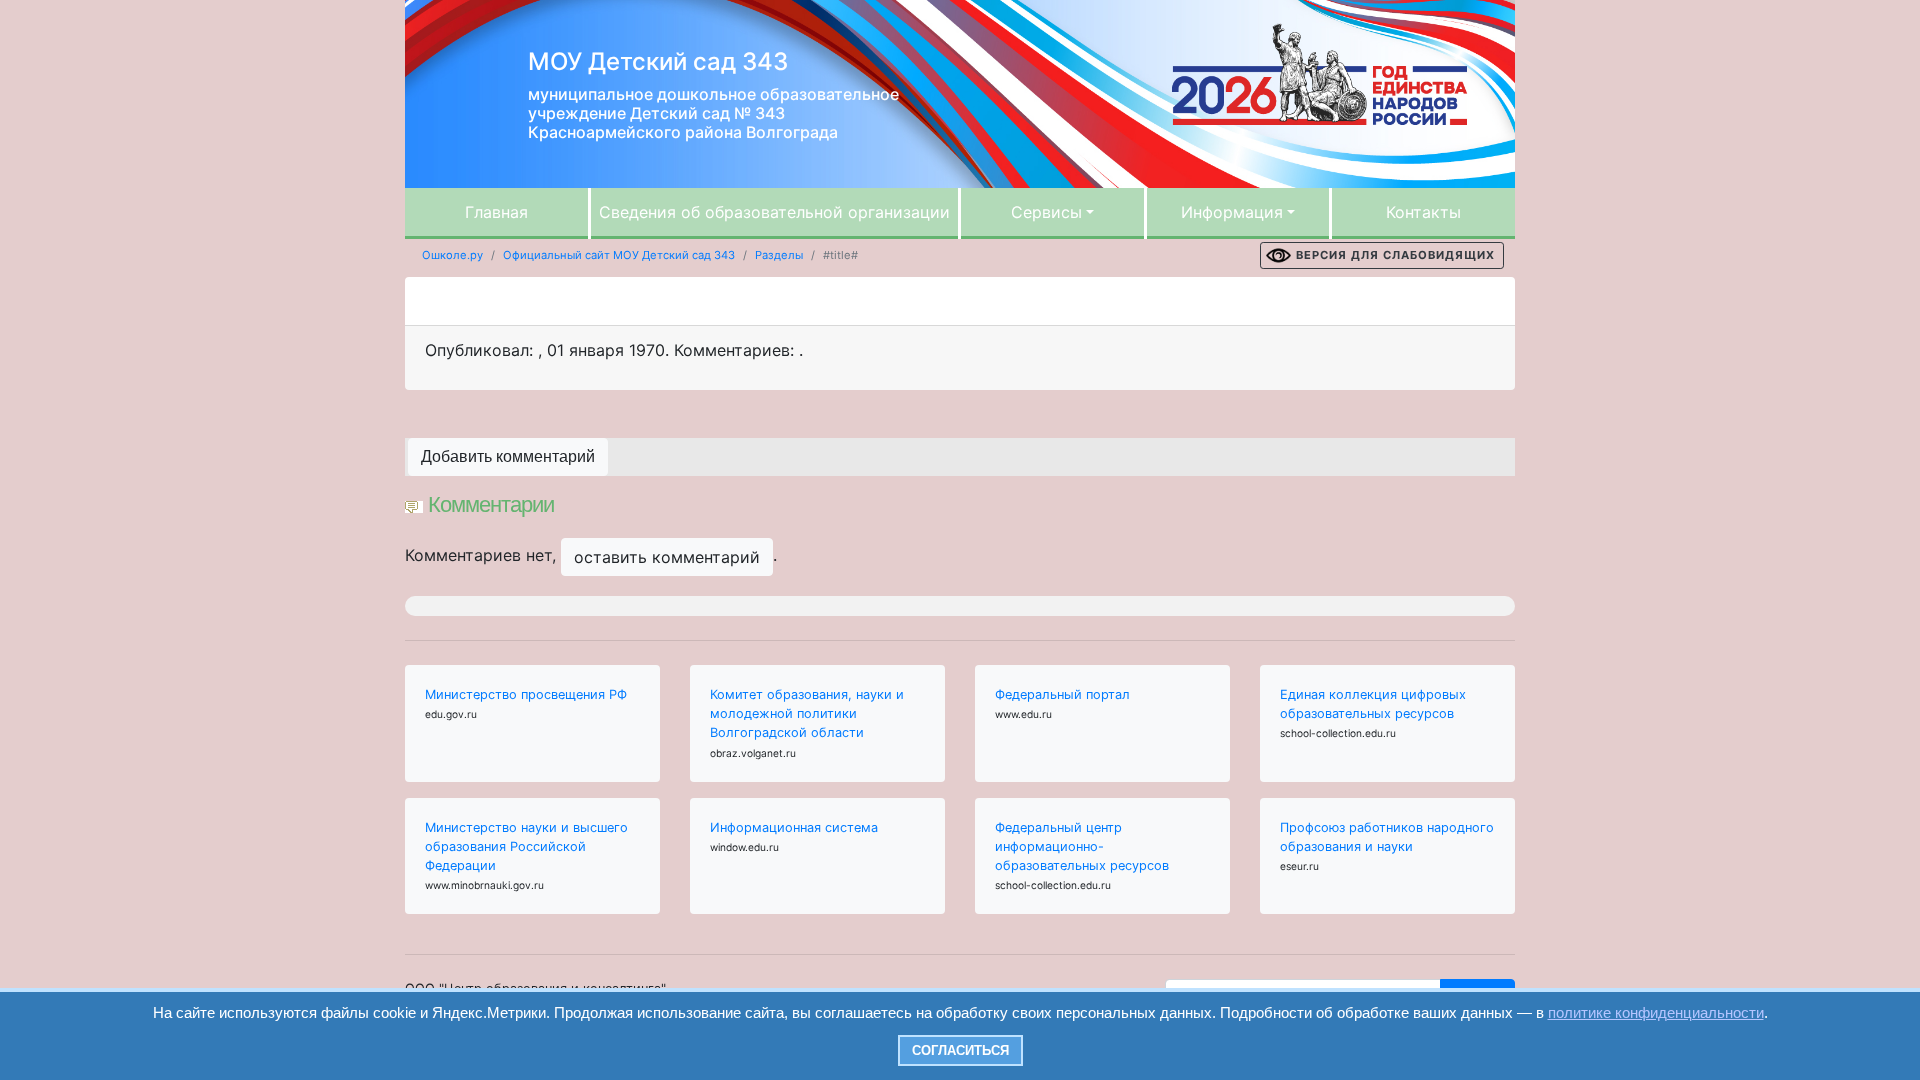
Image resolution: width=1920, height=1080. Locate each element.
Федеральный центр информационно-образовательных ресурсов (1082, 846)
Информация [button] (1232, 212)
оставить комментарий (667, 557)
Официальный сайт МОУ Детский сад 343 (619, 255)
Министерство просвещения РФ (526, 694)
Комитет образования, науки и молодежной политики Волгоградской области (807, 713)
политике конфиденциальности (1656, 1012)
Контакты (1423, 212)
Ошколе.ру (452, 255)
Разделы (779, 255)
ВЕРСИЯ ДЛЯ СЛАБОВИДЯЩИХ (1395, 255)
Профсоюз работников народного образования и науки (1387, 837)
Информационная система (794, 827)
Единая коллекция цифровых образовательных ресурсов (1373, 704)
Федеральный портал (1062, 694)
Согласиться (960, 1050)
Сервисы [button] (1046, 212)
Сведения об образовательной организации (774, 212)
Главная (496, 212)
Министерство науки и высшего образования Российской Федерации (526, 846)
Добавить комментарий (508, 456)
